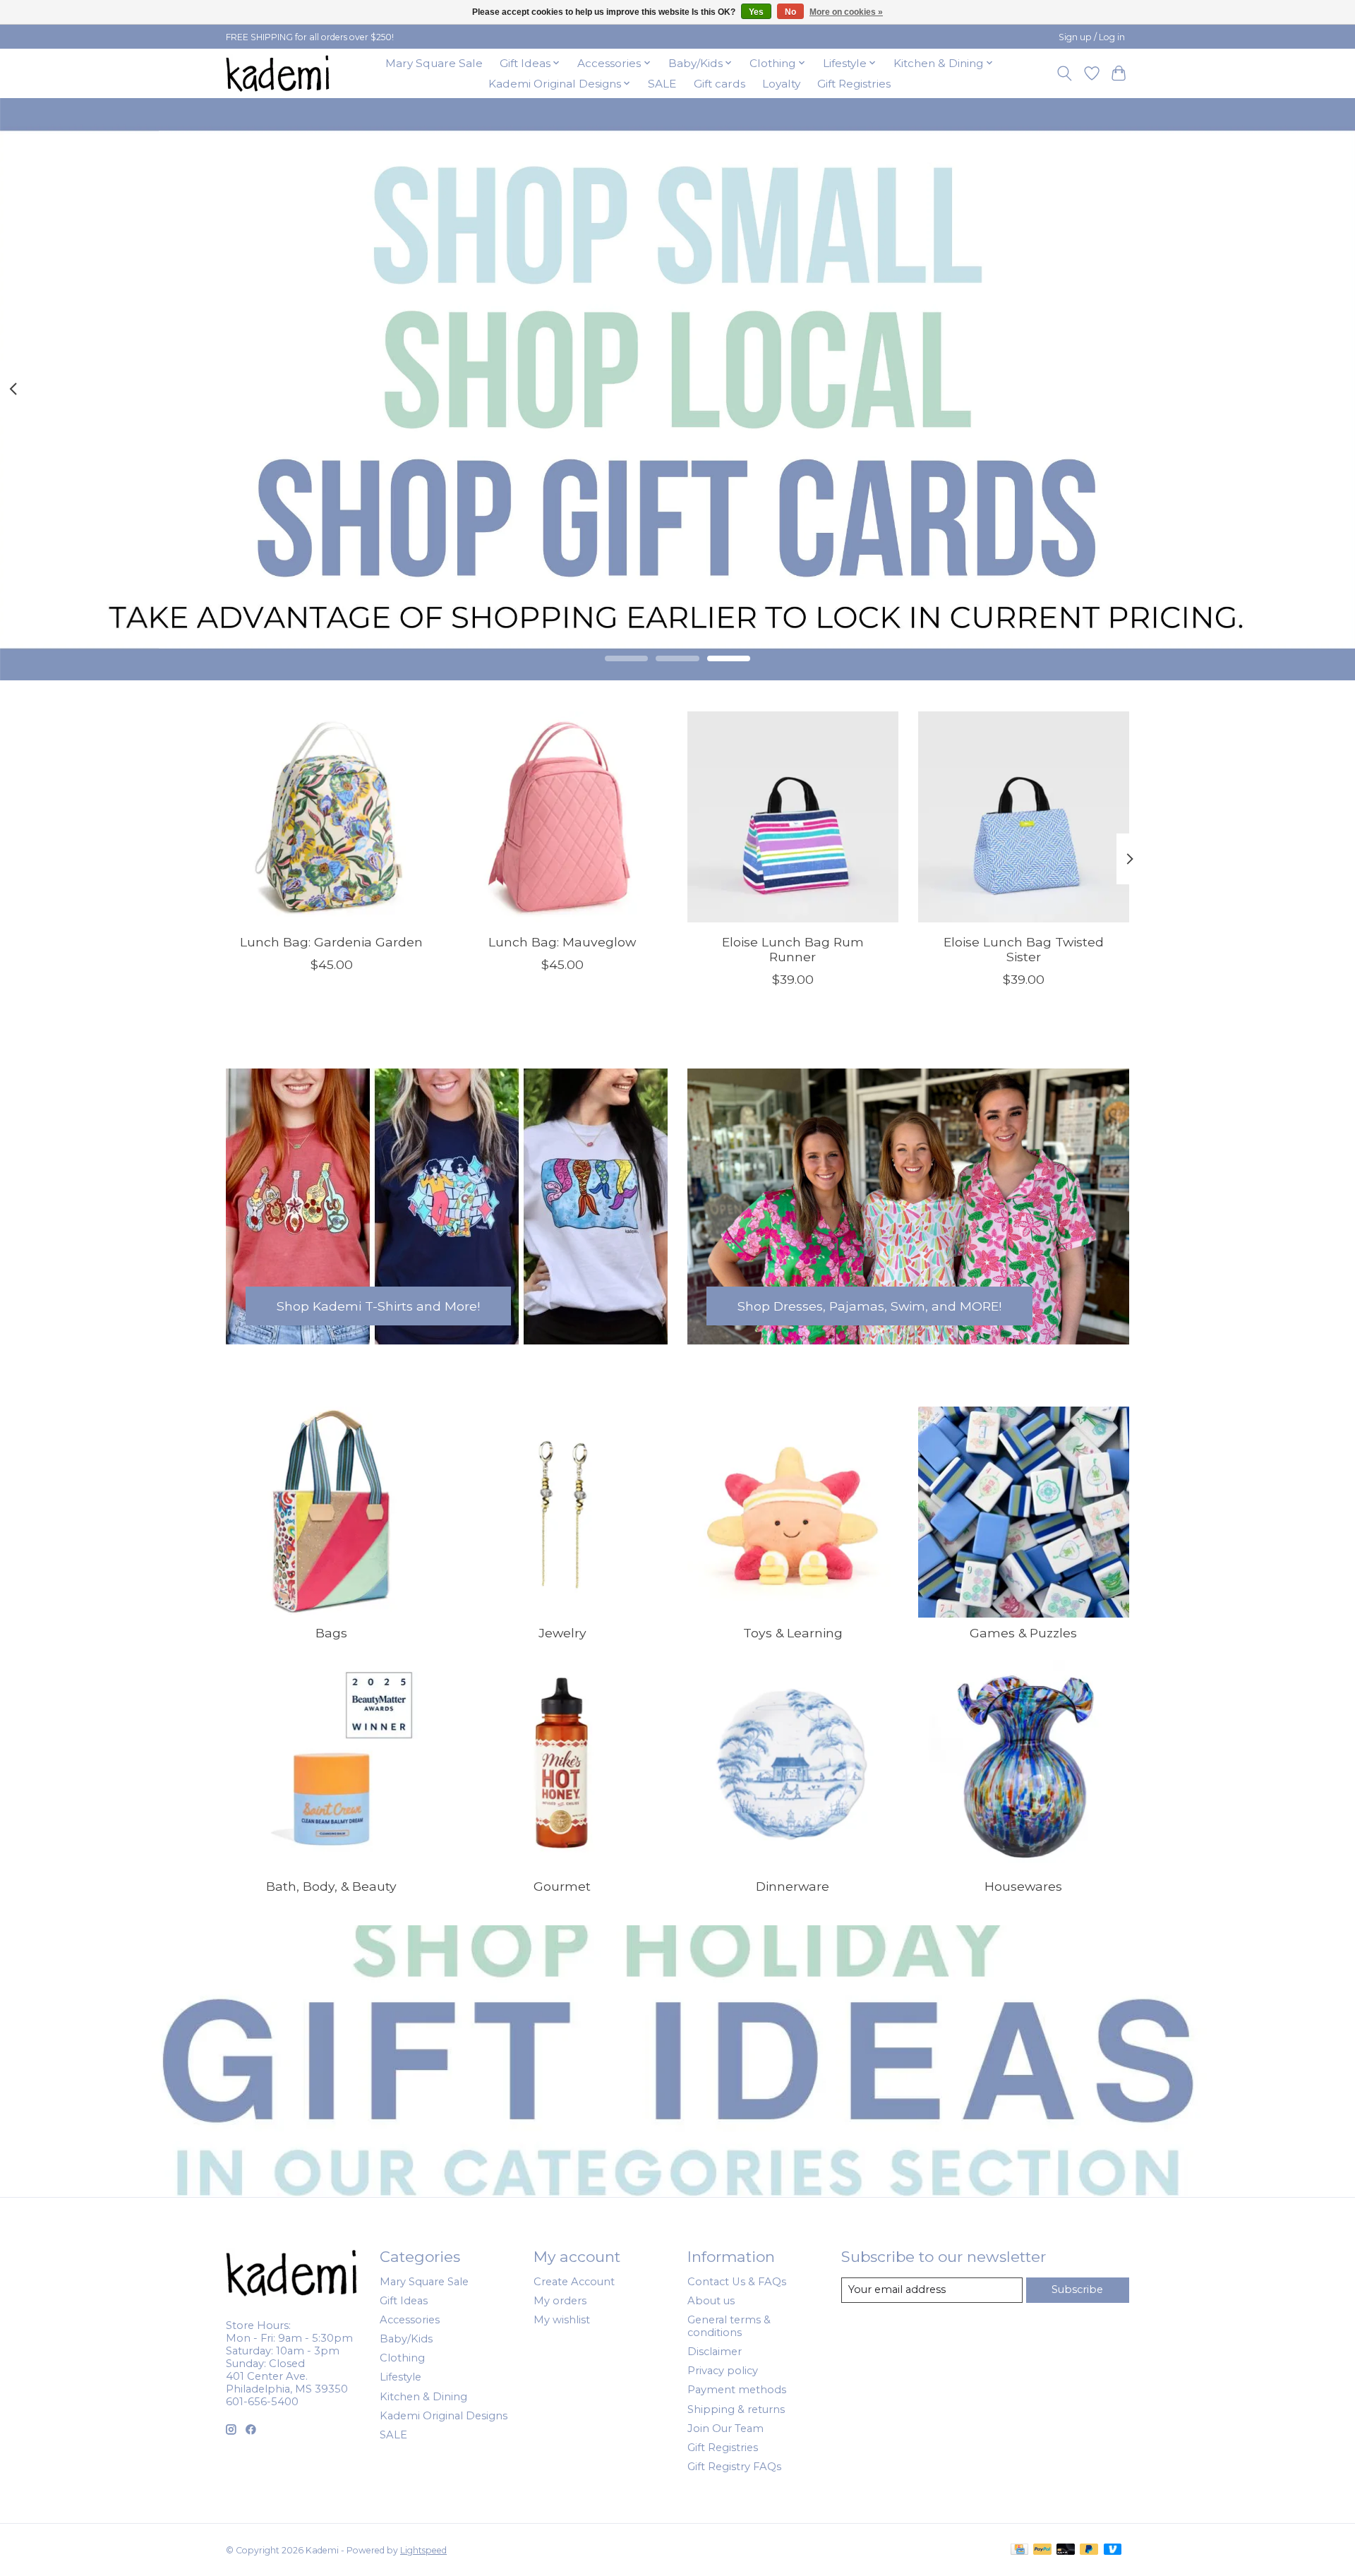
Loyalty (781, 84)
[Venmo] (1113, 2550)
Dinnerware (793, 1886)
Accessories (410, 2320)
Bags (331, 1633)
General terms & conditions (729, 2326)
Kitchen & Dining (423, 2397)
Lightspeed (423, 2550)
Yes (756, 12)
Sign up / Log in (1092, 37)
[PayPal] (1042, 2550)
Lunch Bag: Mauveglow (562, 942)
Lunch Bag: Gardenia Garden (331, 942)
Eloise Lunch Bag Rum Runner (793, 949)
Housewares (1023, 1886)
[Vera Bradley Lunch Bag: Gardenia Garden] (331, 817)
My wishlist (562, 2320)
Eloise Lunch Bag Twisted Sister (1024, 949)
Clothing (402, 2358)
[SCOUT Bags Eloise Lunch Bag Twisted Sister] (1024, 817)
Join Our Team (725, 2428)
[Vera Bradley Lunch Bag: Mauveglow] (562, 817)
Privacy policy (723, 2371)
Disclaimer (715, 2352)
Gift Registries (854, 84)
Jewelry (562, 1633)
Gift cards (719, 84)
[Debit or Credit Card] (1066, 2550)
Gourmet (562, 1886)
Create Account (574, 2282)
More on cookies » (846, 12)
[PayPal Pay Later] (1089, 2550)
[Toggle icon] (1065, 73)
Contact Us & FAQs (737, 2282)
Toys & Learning (793, 1633)
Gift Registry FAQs (734, 2467)
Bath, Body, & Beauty (331, 1886)
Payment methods (737, 2390)
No (790, 12)
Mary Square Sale (434, 63)
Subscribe (1077, 2289)
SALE (662, 84)
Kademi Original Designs (444, 2416)
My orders (560, 2301)
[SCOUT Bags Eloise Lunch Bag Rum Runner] (793, 817)
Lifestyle (401, 2377)
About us (711, 2301)
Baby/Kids (406, 2339)
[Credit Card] (1019, 2550)
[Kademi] (279, 73)
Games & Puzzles (1023, 1633)
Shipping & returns (736, 2409)
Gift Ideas (404, 2301)
